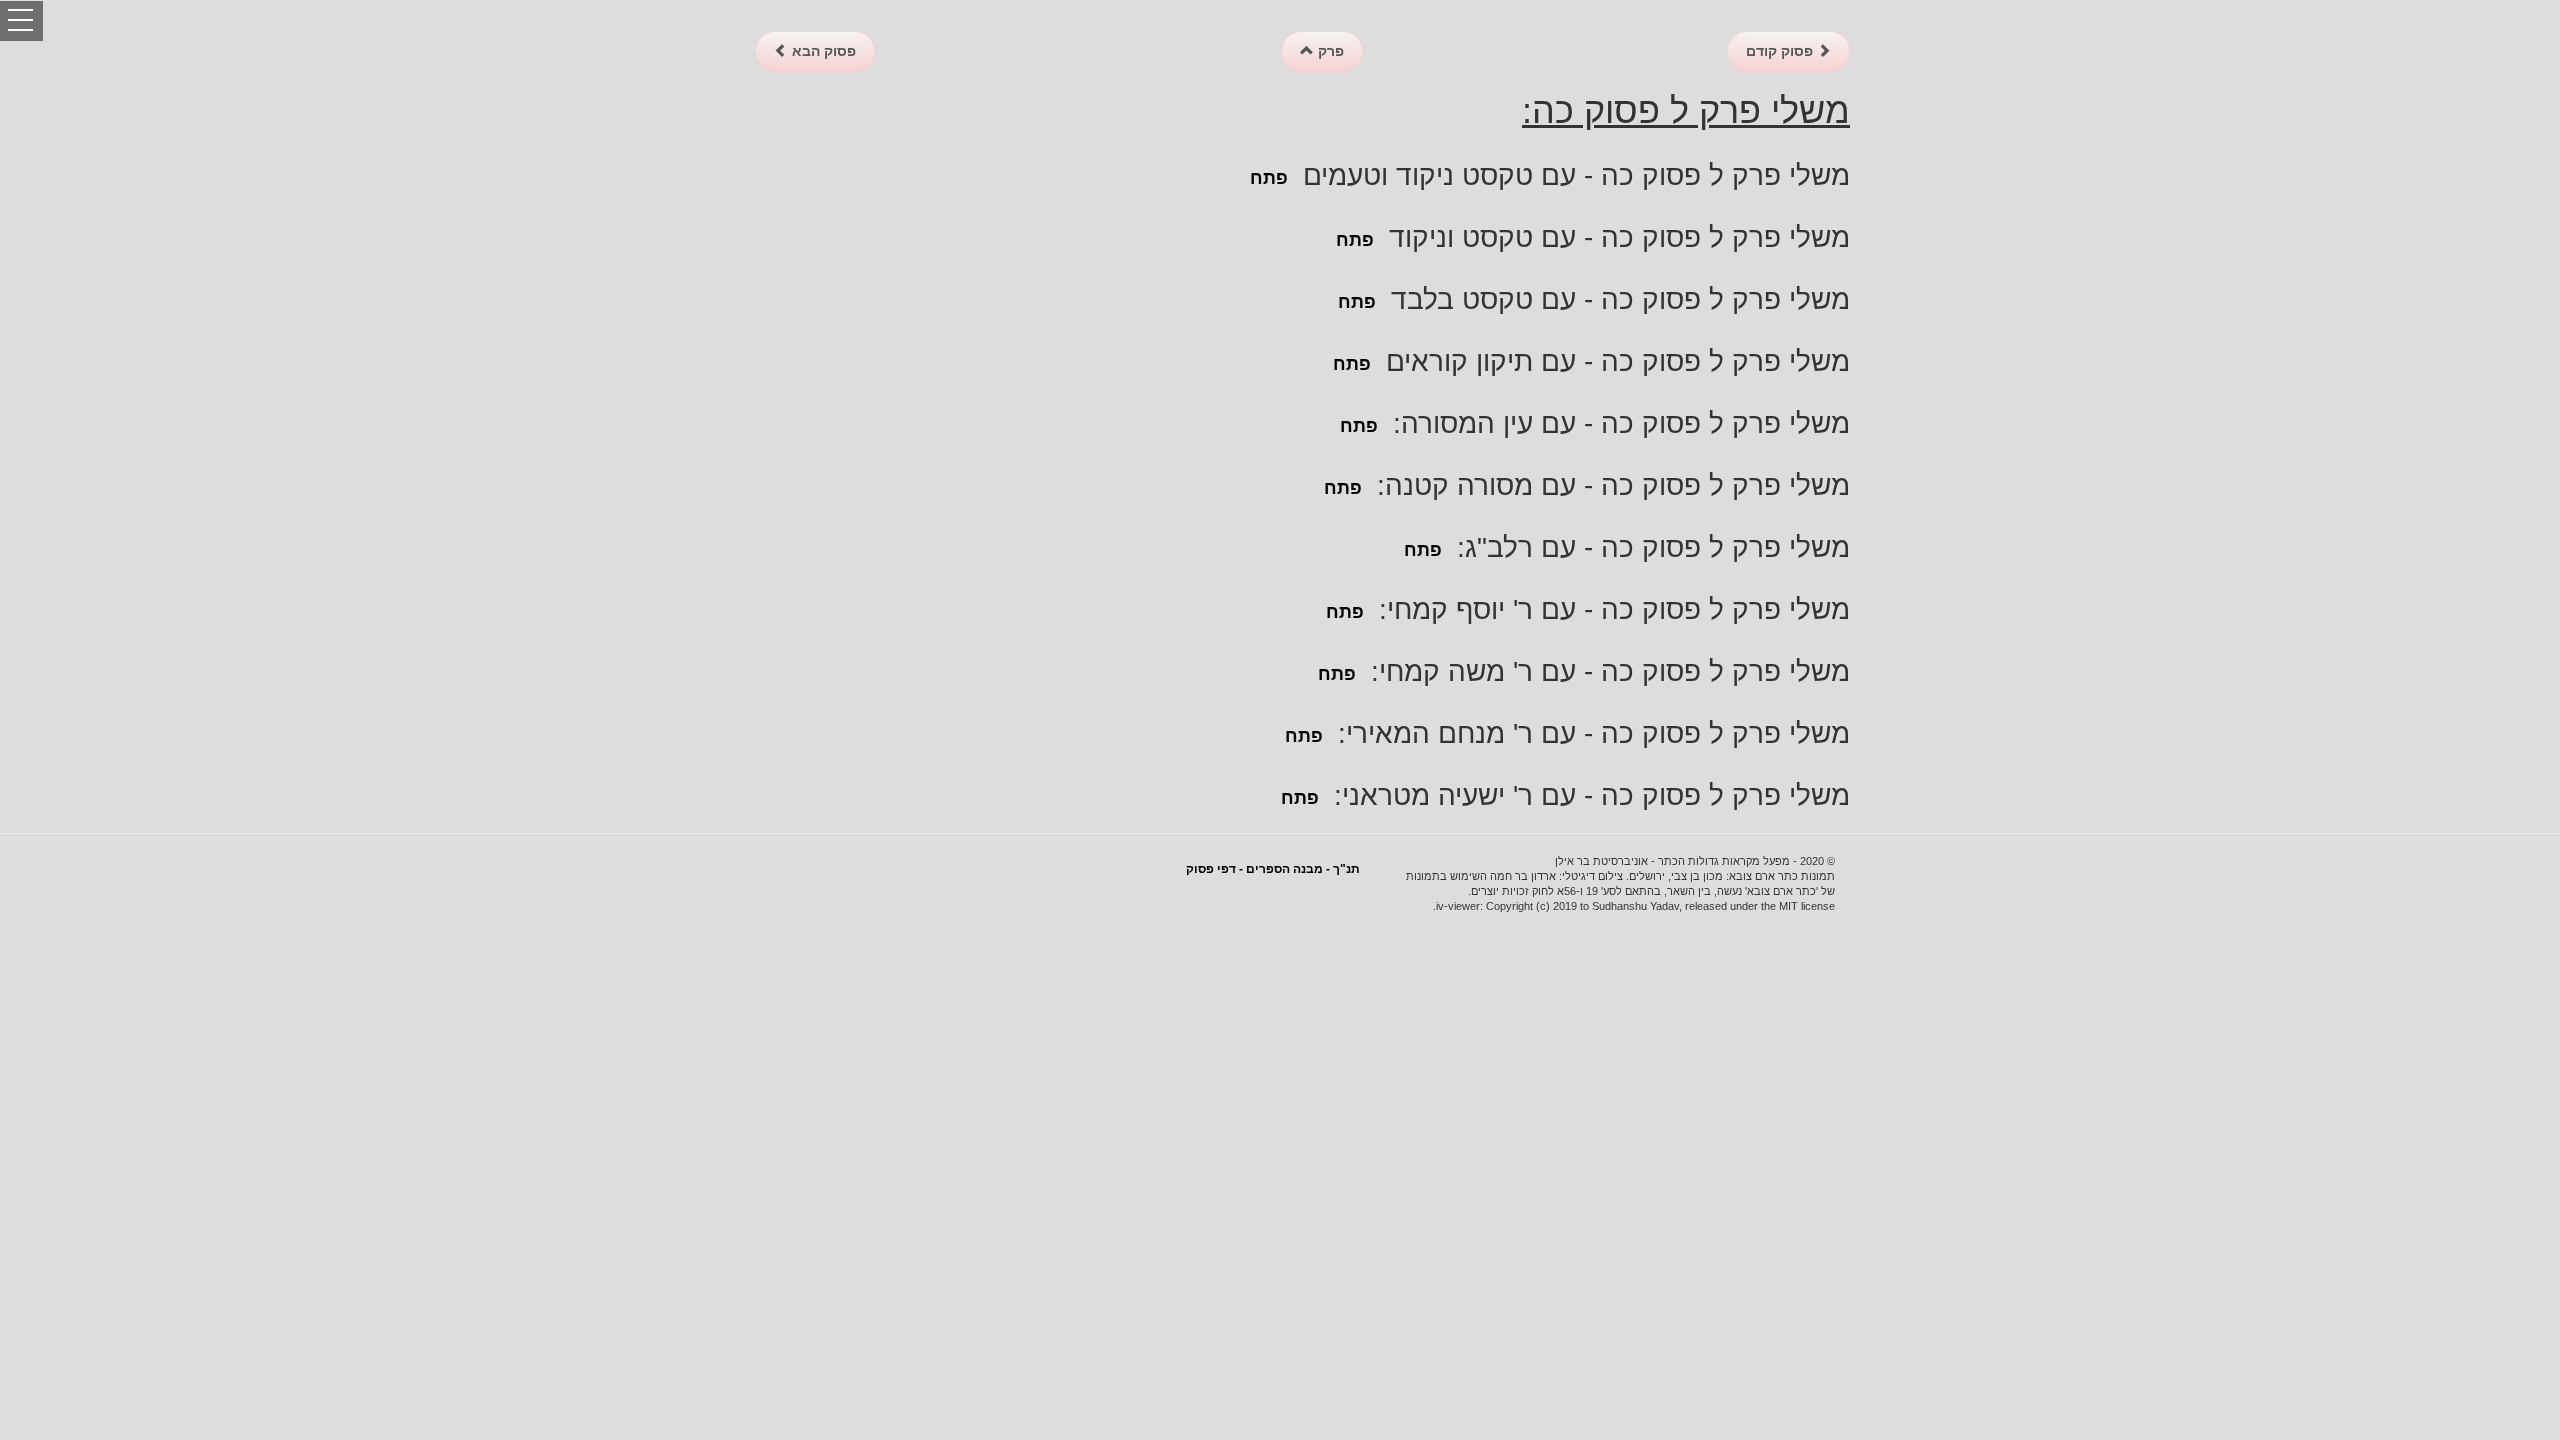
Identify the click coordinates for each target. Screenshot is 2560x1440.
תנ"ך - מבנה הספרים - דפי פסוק (1273, 869)
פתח (1269, 178)
